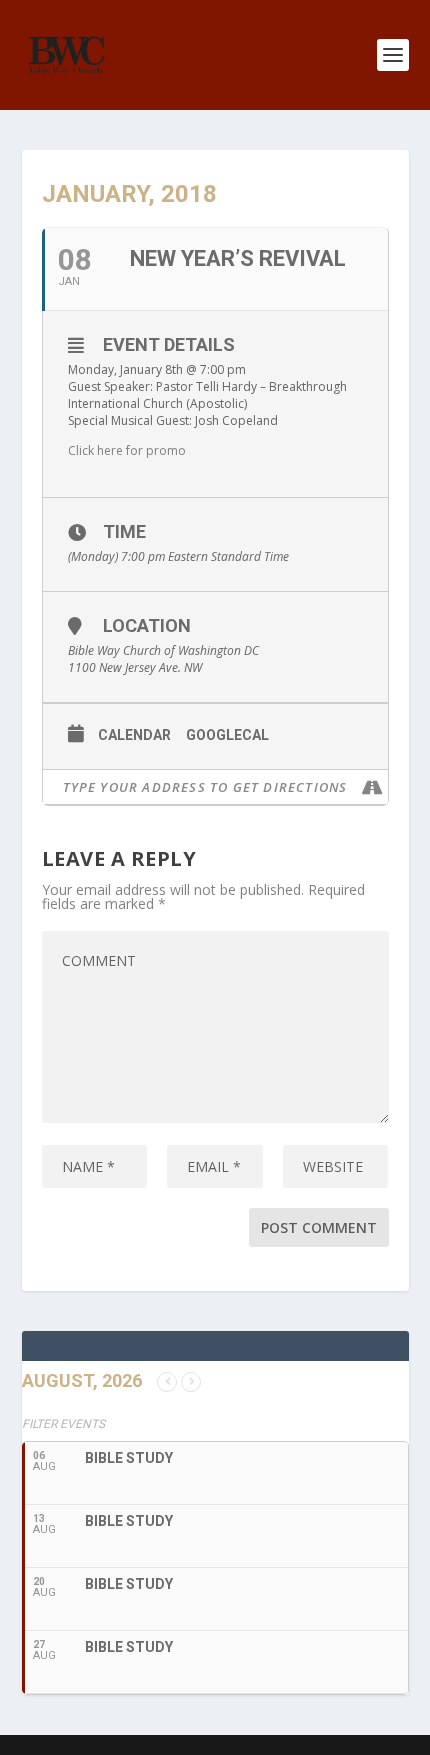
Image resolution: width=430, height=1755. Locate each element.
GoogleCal (227, 735)
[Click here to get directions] (372, 787)
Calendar (134, 735)
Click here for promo (127, 450)
